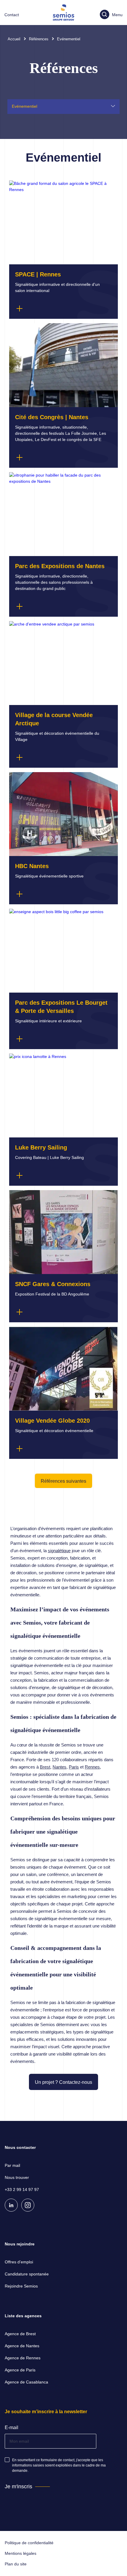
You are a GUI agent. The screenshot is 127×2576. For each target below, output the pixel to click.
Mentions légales (21, 2553)
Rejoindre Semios (21, 2286)
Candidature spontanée (27, 2274)
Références (39, 39)
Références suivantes (63, 1481)
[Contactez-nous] (12, 15)
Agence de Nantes (22, 2346)
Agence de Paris (20, 2370)
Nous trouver (17, 2177)
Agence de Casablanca (26, 2382)
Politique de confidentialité (29, 2543)
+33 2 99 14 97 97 (22, 2189)
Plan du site (16, 2564)
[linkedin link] (11, 2205)
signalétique (59, 1551)
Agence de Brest (20, 2334)
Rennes (92, 1767)
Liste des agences (23, 2316)
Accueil (14, 39)
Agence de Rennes (23, 2358)
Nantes (60, 1767)
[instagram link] (28, 2205)
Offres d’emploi (19, 2262)
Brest (45, 1767)
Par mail (12, 2165)
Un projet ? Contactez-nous (63, 2082)
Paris (74, 1767)
